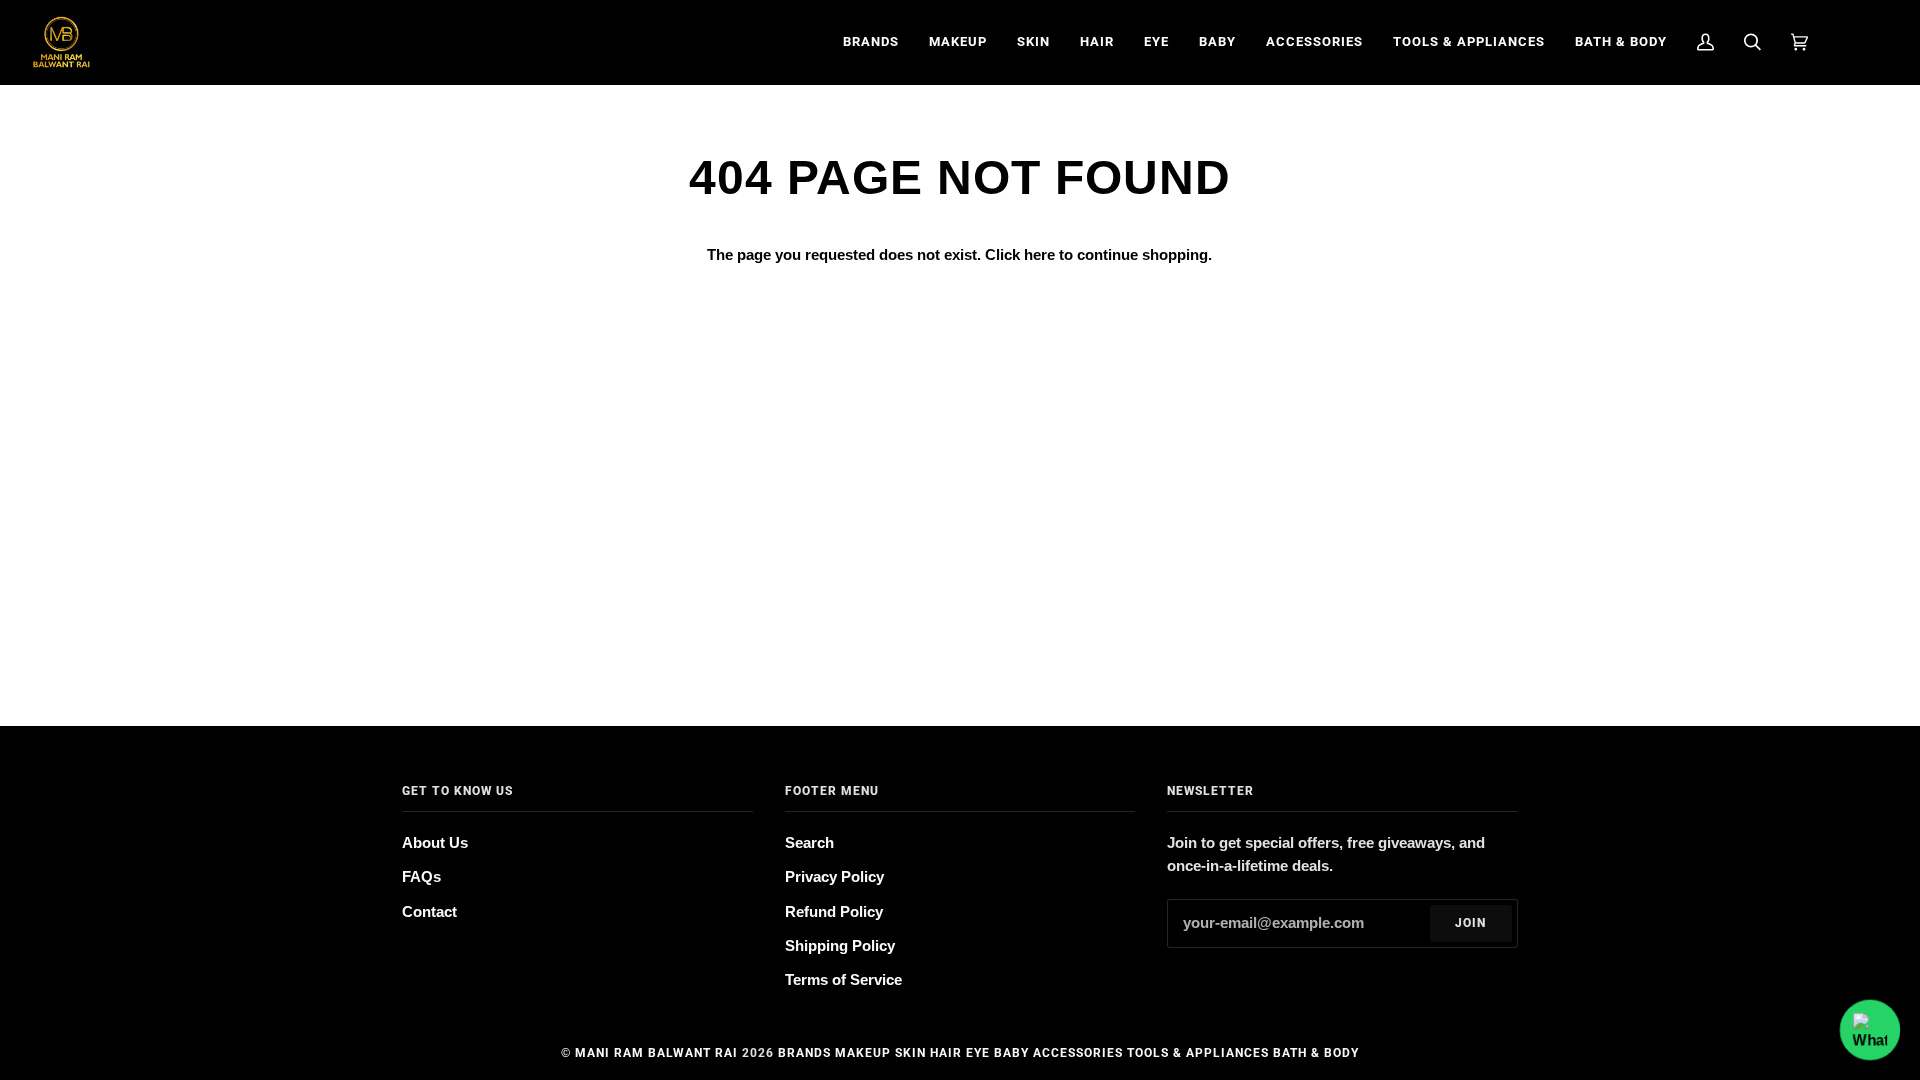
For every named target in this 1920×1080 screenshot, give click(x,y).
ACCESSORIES (1078, 1053)
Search (809, 843)
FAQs (421, 877)
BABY (1011, 1053)
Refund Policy (834, 912)
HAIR (946, 1053)
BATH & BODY (1316, 1053)
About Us (435, 843)
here (1039, 255)
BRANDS (804, 1053)
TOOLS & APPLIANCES (1198, 1053)
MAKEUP (863, 1053)
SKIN (910, 1053)
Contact (429, 912)
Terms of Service (843, 980)
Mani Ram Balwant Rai (656, 1053)
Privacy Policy (834, 877)
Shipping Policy (840, 946)
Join (1470, 923)
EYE (978, 1053)
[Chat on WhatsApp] (1870, 1030)
